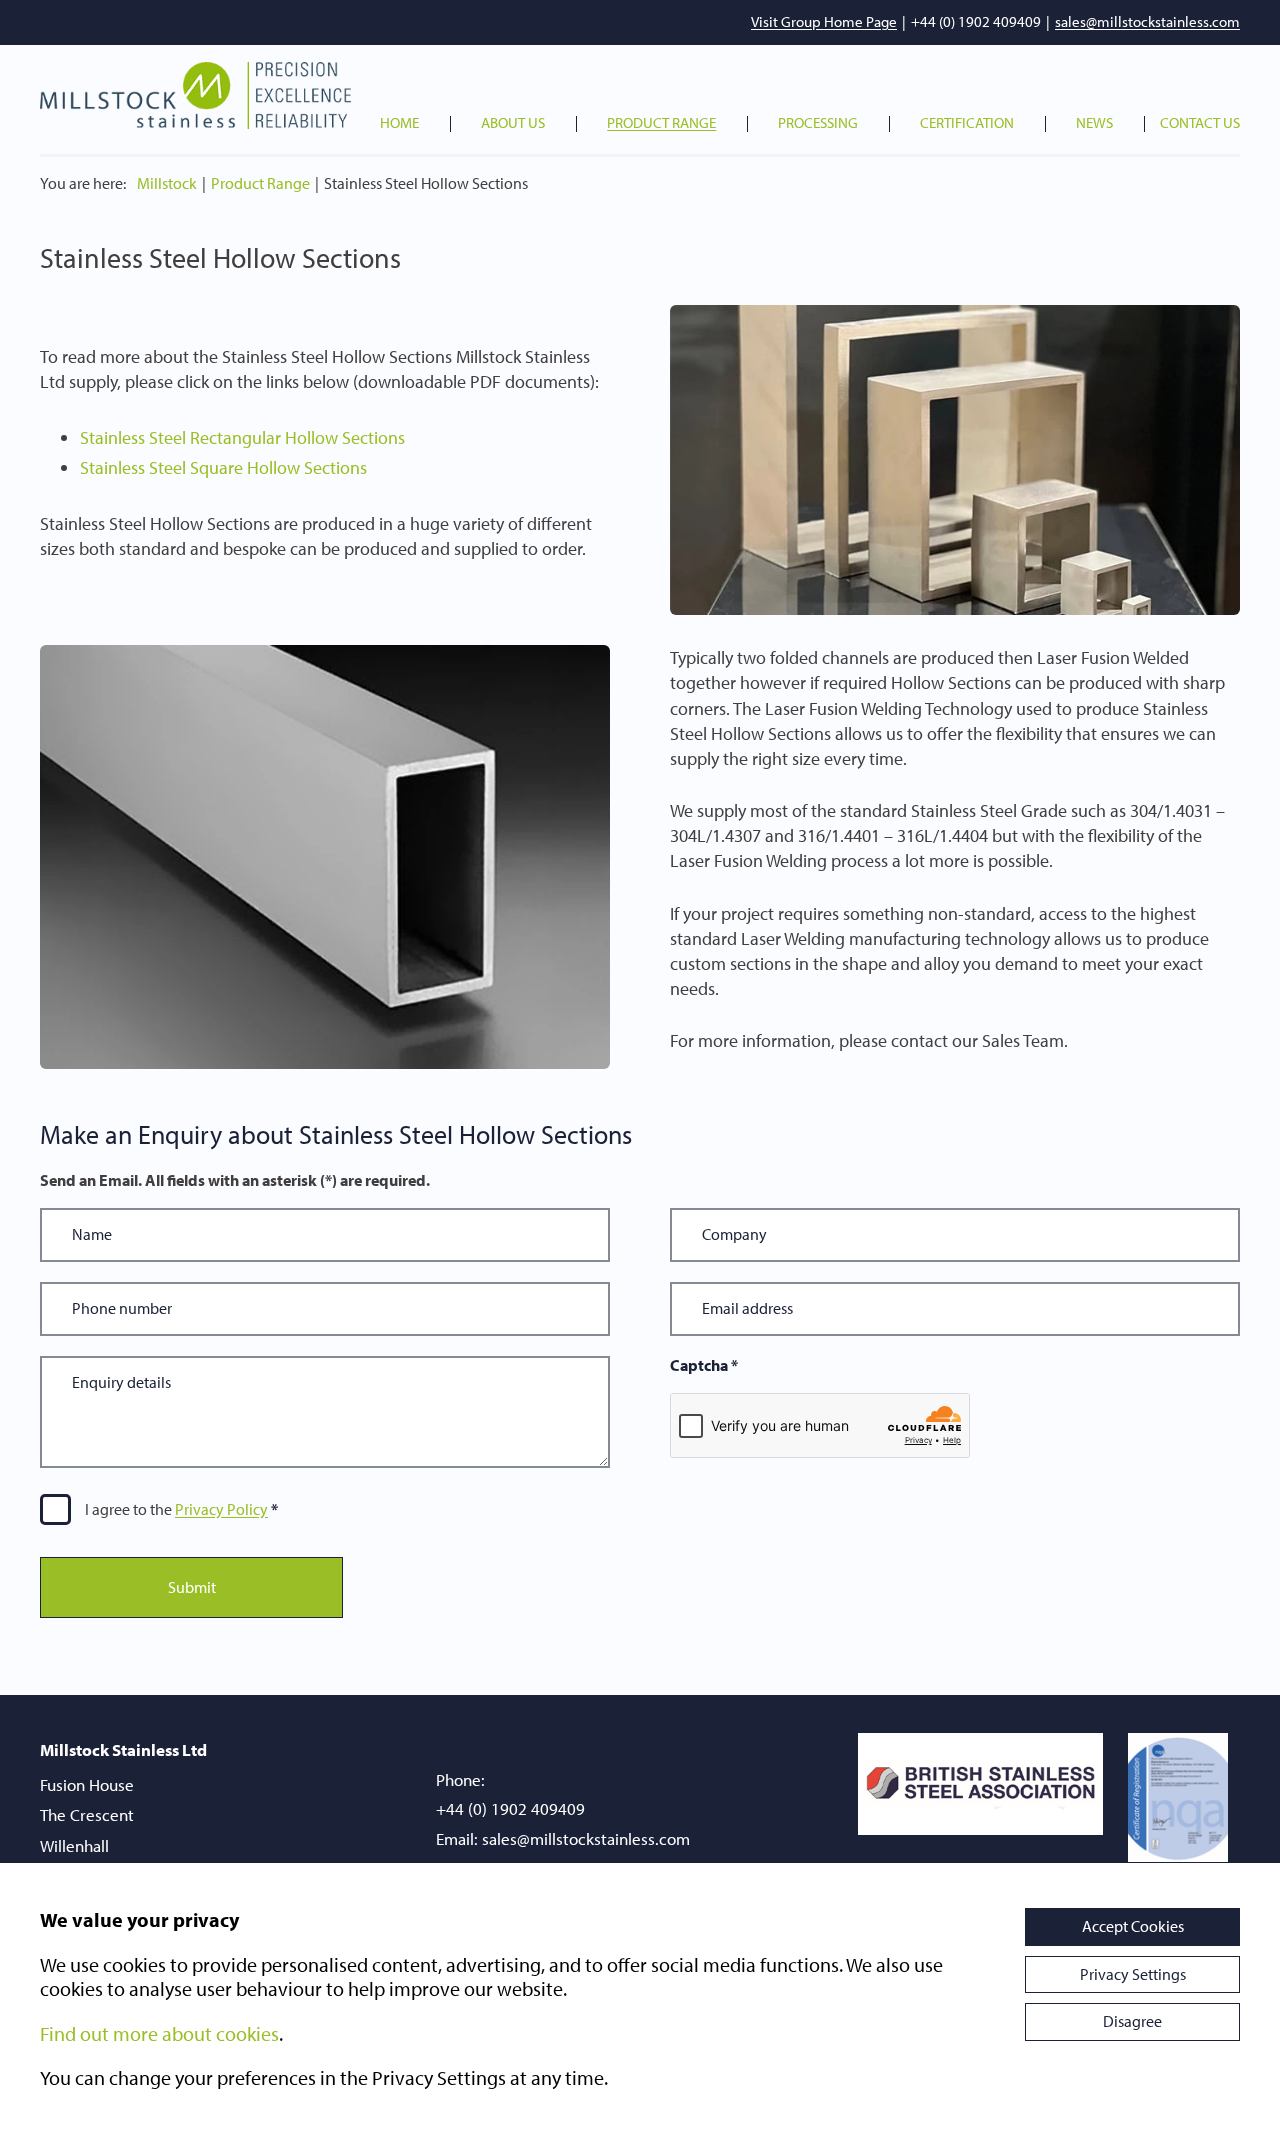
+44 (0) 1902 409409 (976, 22)
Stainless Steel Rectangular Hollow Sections (242, 437)
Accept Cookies (1133, 1926)
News (1094, 123)
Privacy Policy (221, 1509)
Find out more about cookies (159, 2033)
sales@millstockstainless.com (1147, 22)
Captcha (704, 1365)
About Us (513, 123)
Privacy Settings (1133, 1974)
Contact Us (1200, 123)
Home (399, 123)
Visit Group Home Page (824, 22)
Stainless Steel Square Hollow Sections (223, 467)
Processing (818, 123)
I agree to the (176, 1509)
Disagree (1132, 2021)
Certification (967, 123)
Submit (192, 1587)
